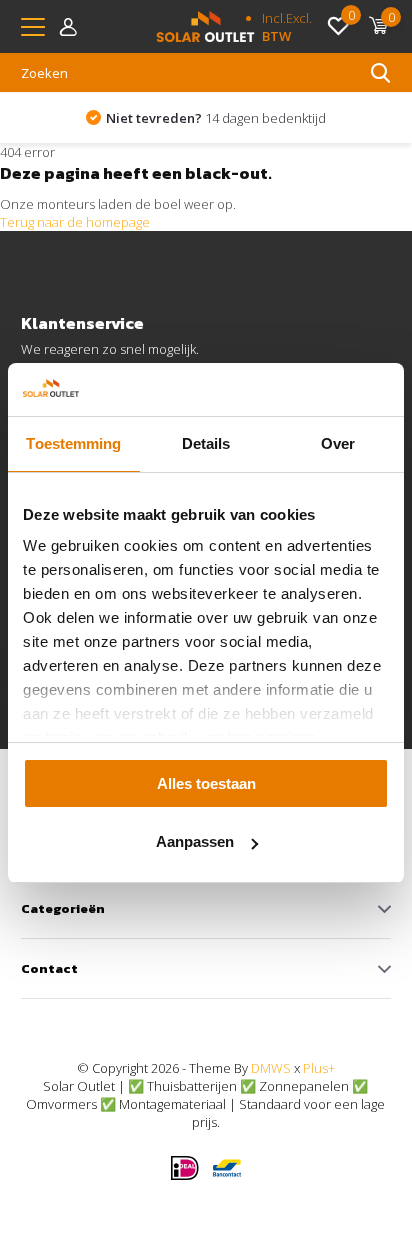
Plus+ (319, 1068)
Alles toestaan (206, 783)
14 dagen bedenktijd (216, 118)
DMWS (271, 1068)
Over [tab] (338, 443)
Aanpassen (195, 841)
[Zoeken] (381, 73)
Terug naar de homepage (75, 222)
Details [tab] (206, 443)
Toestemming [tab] (73, 443)
